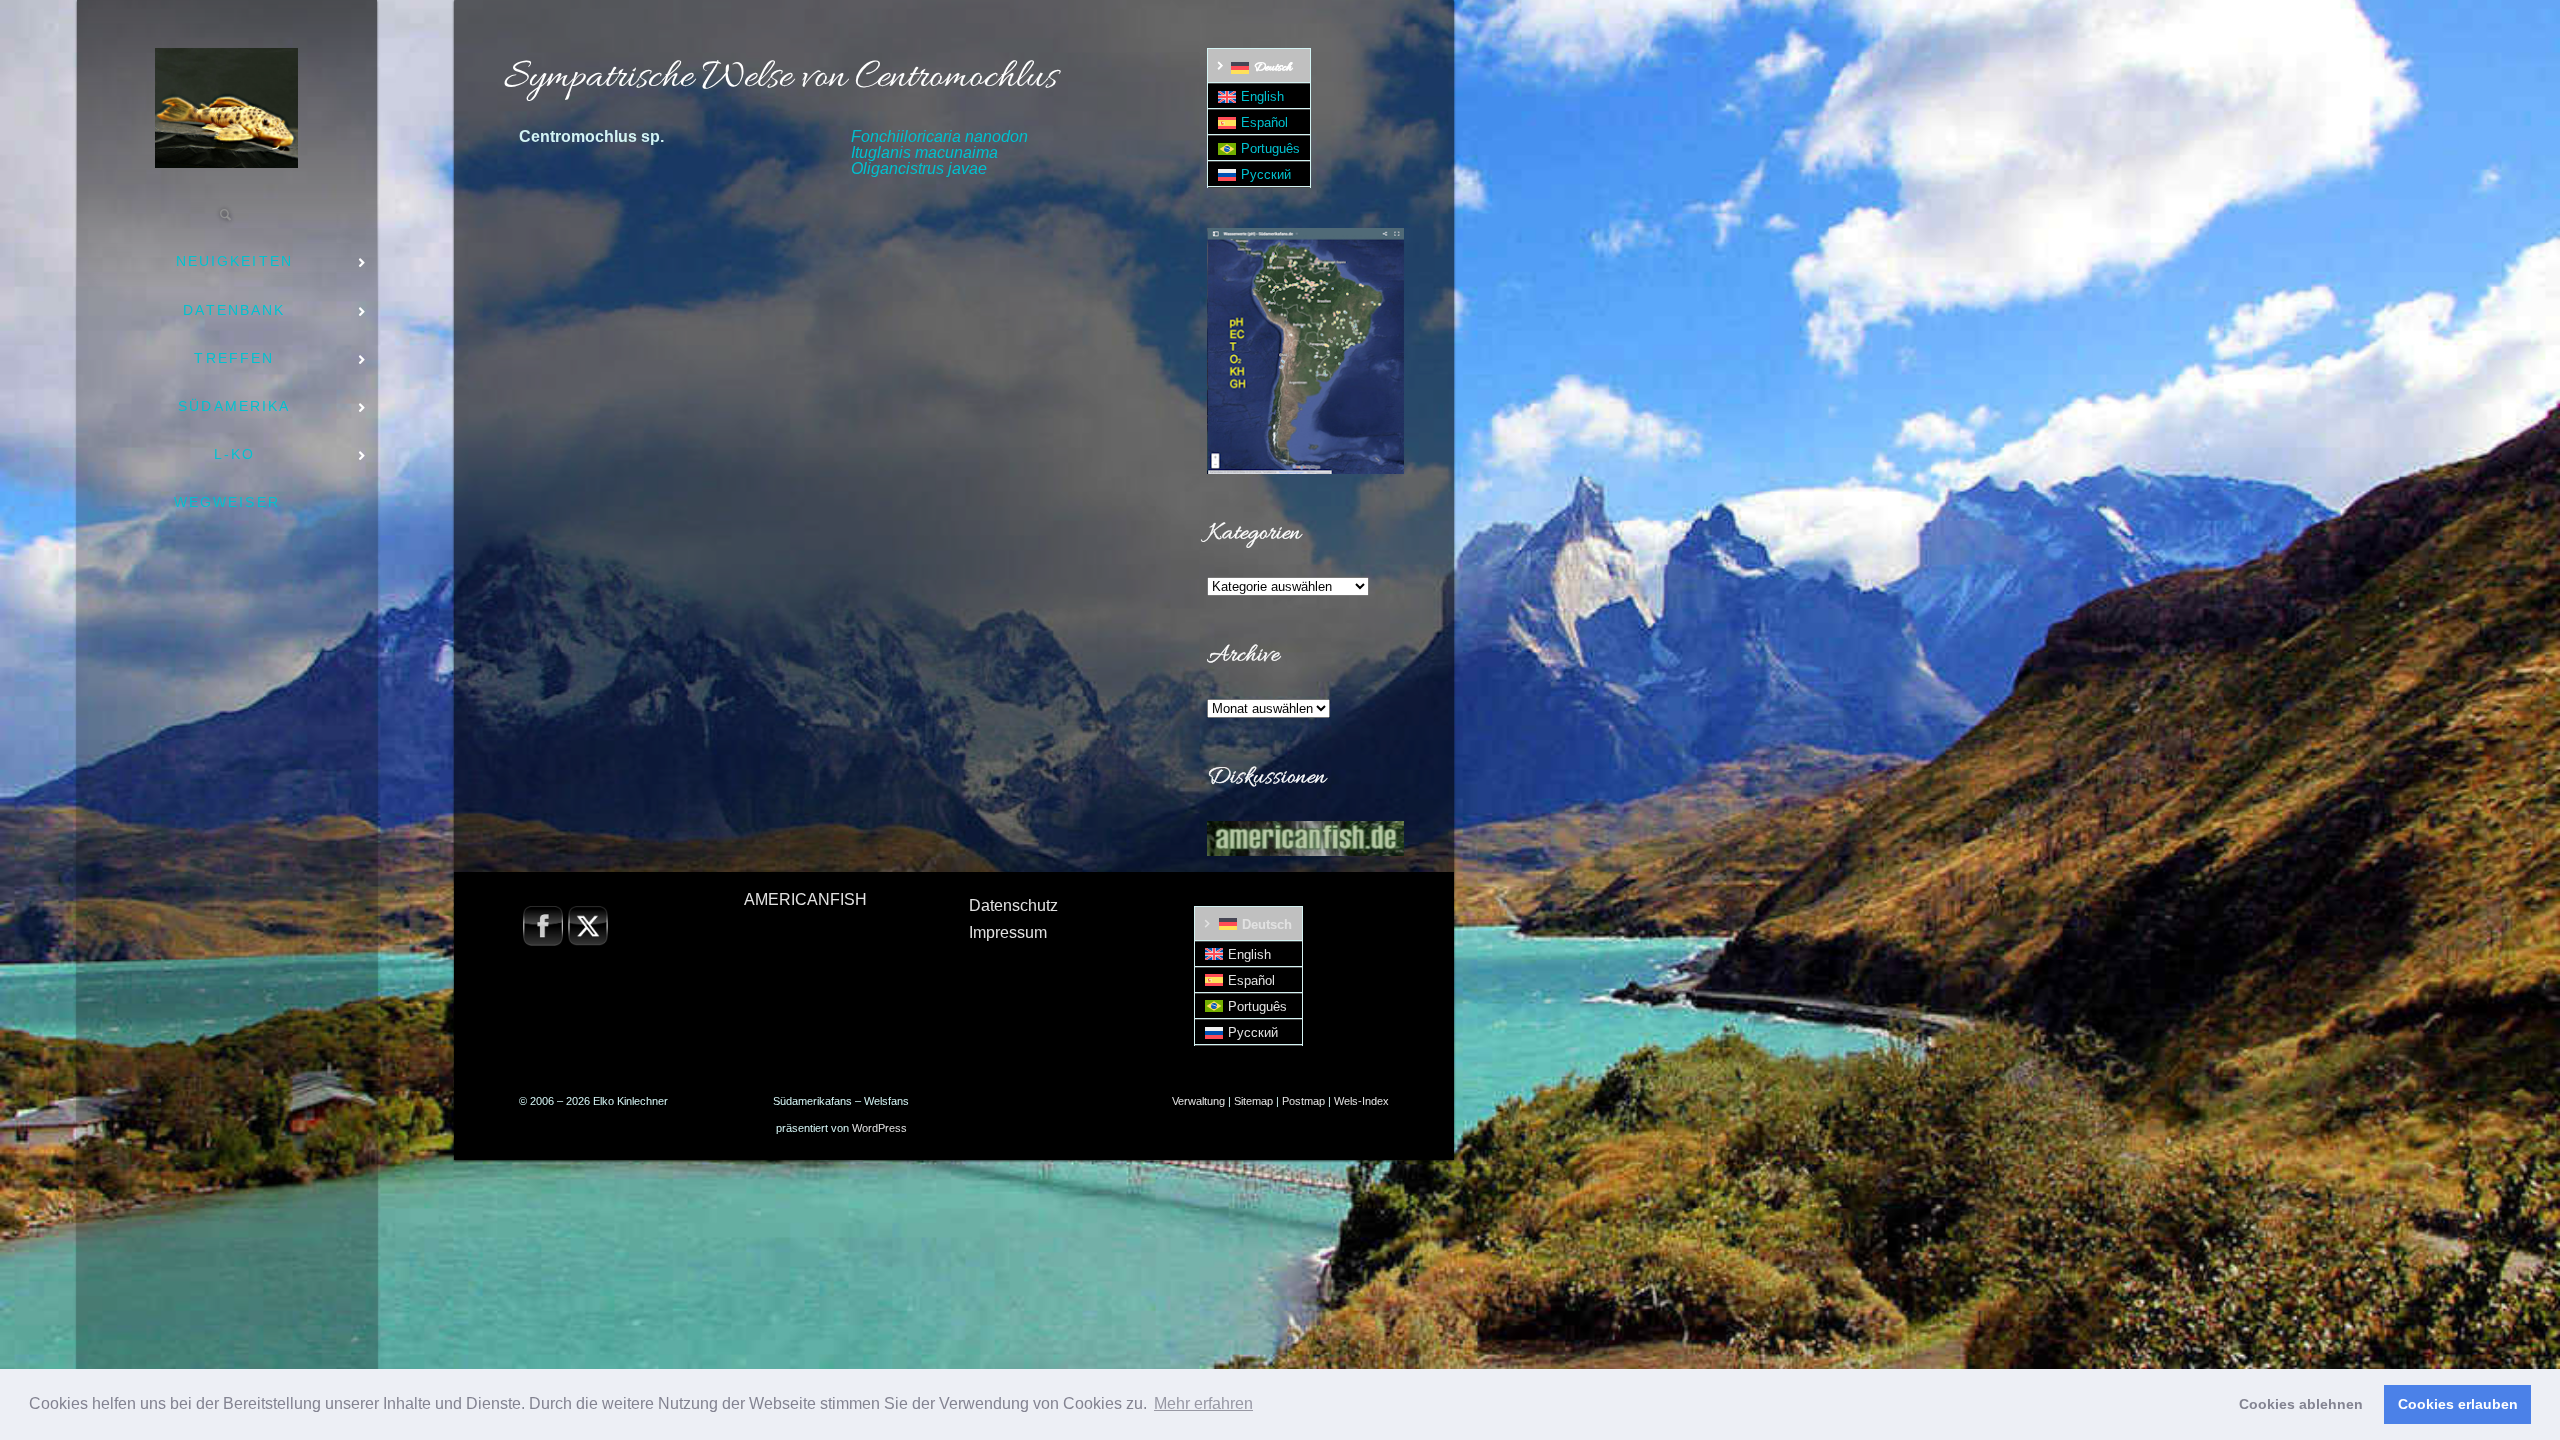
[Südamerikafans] (226, 108)
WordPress (879, 1128)
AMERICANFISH (805, 899)
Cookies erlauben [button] (2458, 1404)
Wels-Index (1361, 1101)
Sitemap (1253, 1101)
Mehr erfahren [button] (1203, 1403)
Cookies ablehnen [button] (2301, 1404)
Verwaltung (1198, 1101)
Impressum (1008, 932)
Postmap (1303, 1101)
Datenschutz (1013, 905)
